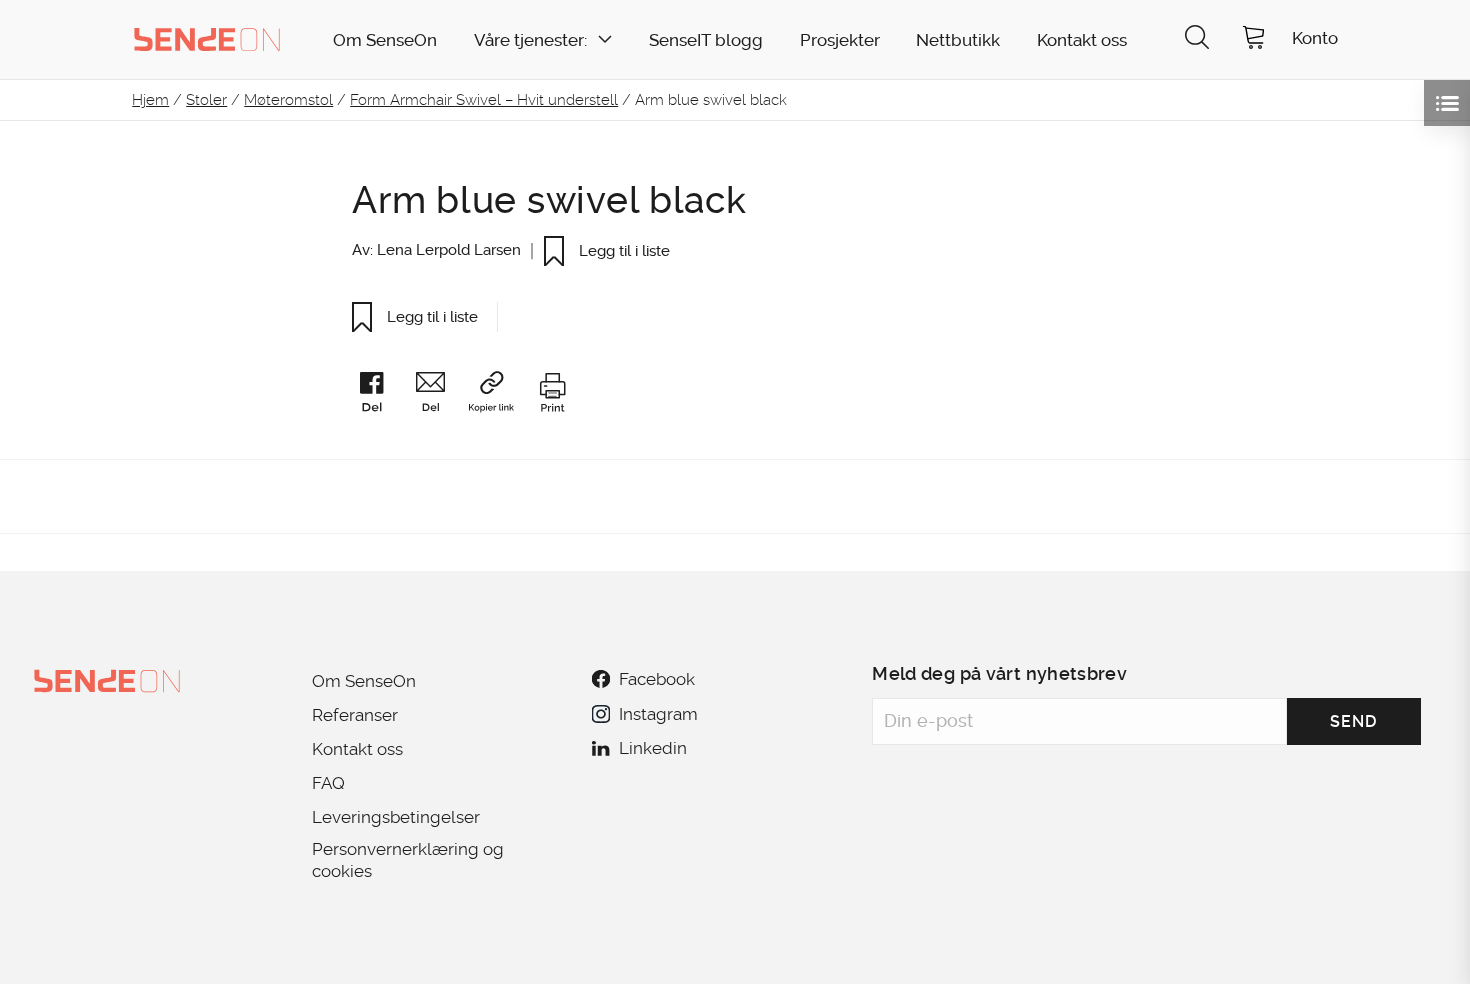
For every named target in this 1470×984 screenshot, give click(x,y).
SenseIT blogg (706, 40)
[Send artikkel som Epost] (440, 396)
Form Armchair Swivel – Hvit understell (484, 100)
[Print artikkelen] (552, 396)
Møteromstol (288, 100)
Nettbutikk (958, 40)
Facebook (657, 679)
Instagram (658, 714)
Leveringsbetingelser (396, 817)
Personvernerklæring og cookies (408, 860)
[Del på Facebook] (381, 396)
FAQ (328, 783)
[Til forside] (207, 39)
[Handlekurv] (1254, 39)
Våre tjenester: (530, 40)
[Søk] (1197, 39)
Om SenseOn (385, 40)
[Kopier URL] (500, 395)
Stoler (206, 100)
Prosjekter (840, 40)
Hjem (150, 100)
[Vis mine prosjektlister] (1447, 103)
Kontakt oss (1082, 40)
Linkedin (653, 748)
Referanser (355, 715)
